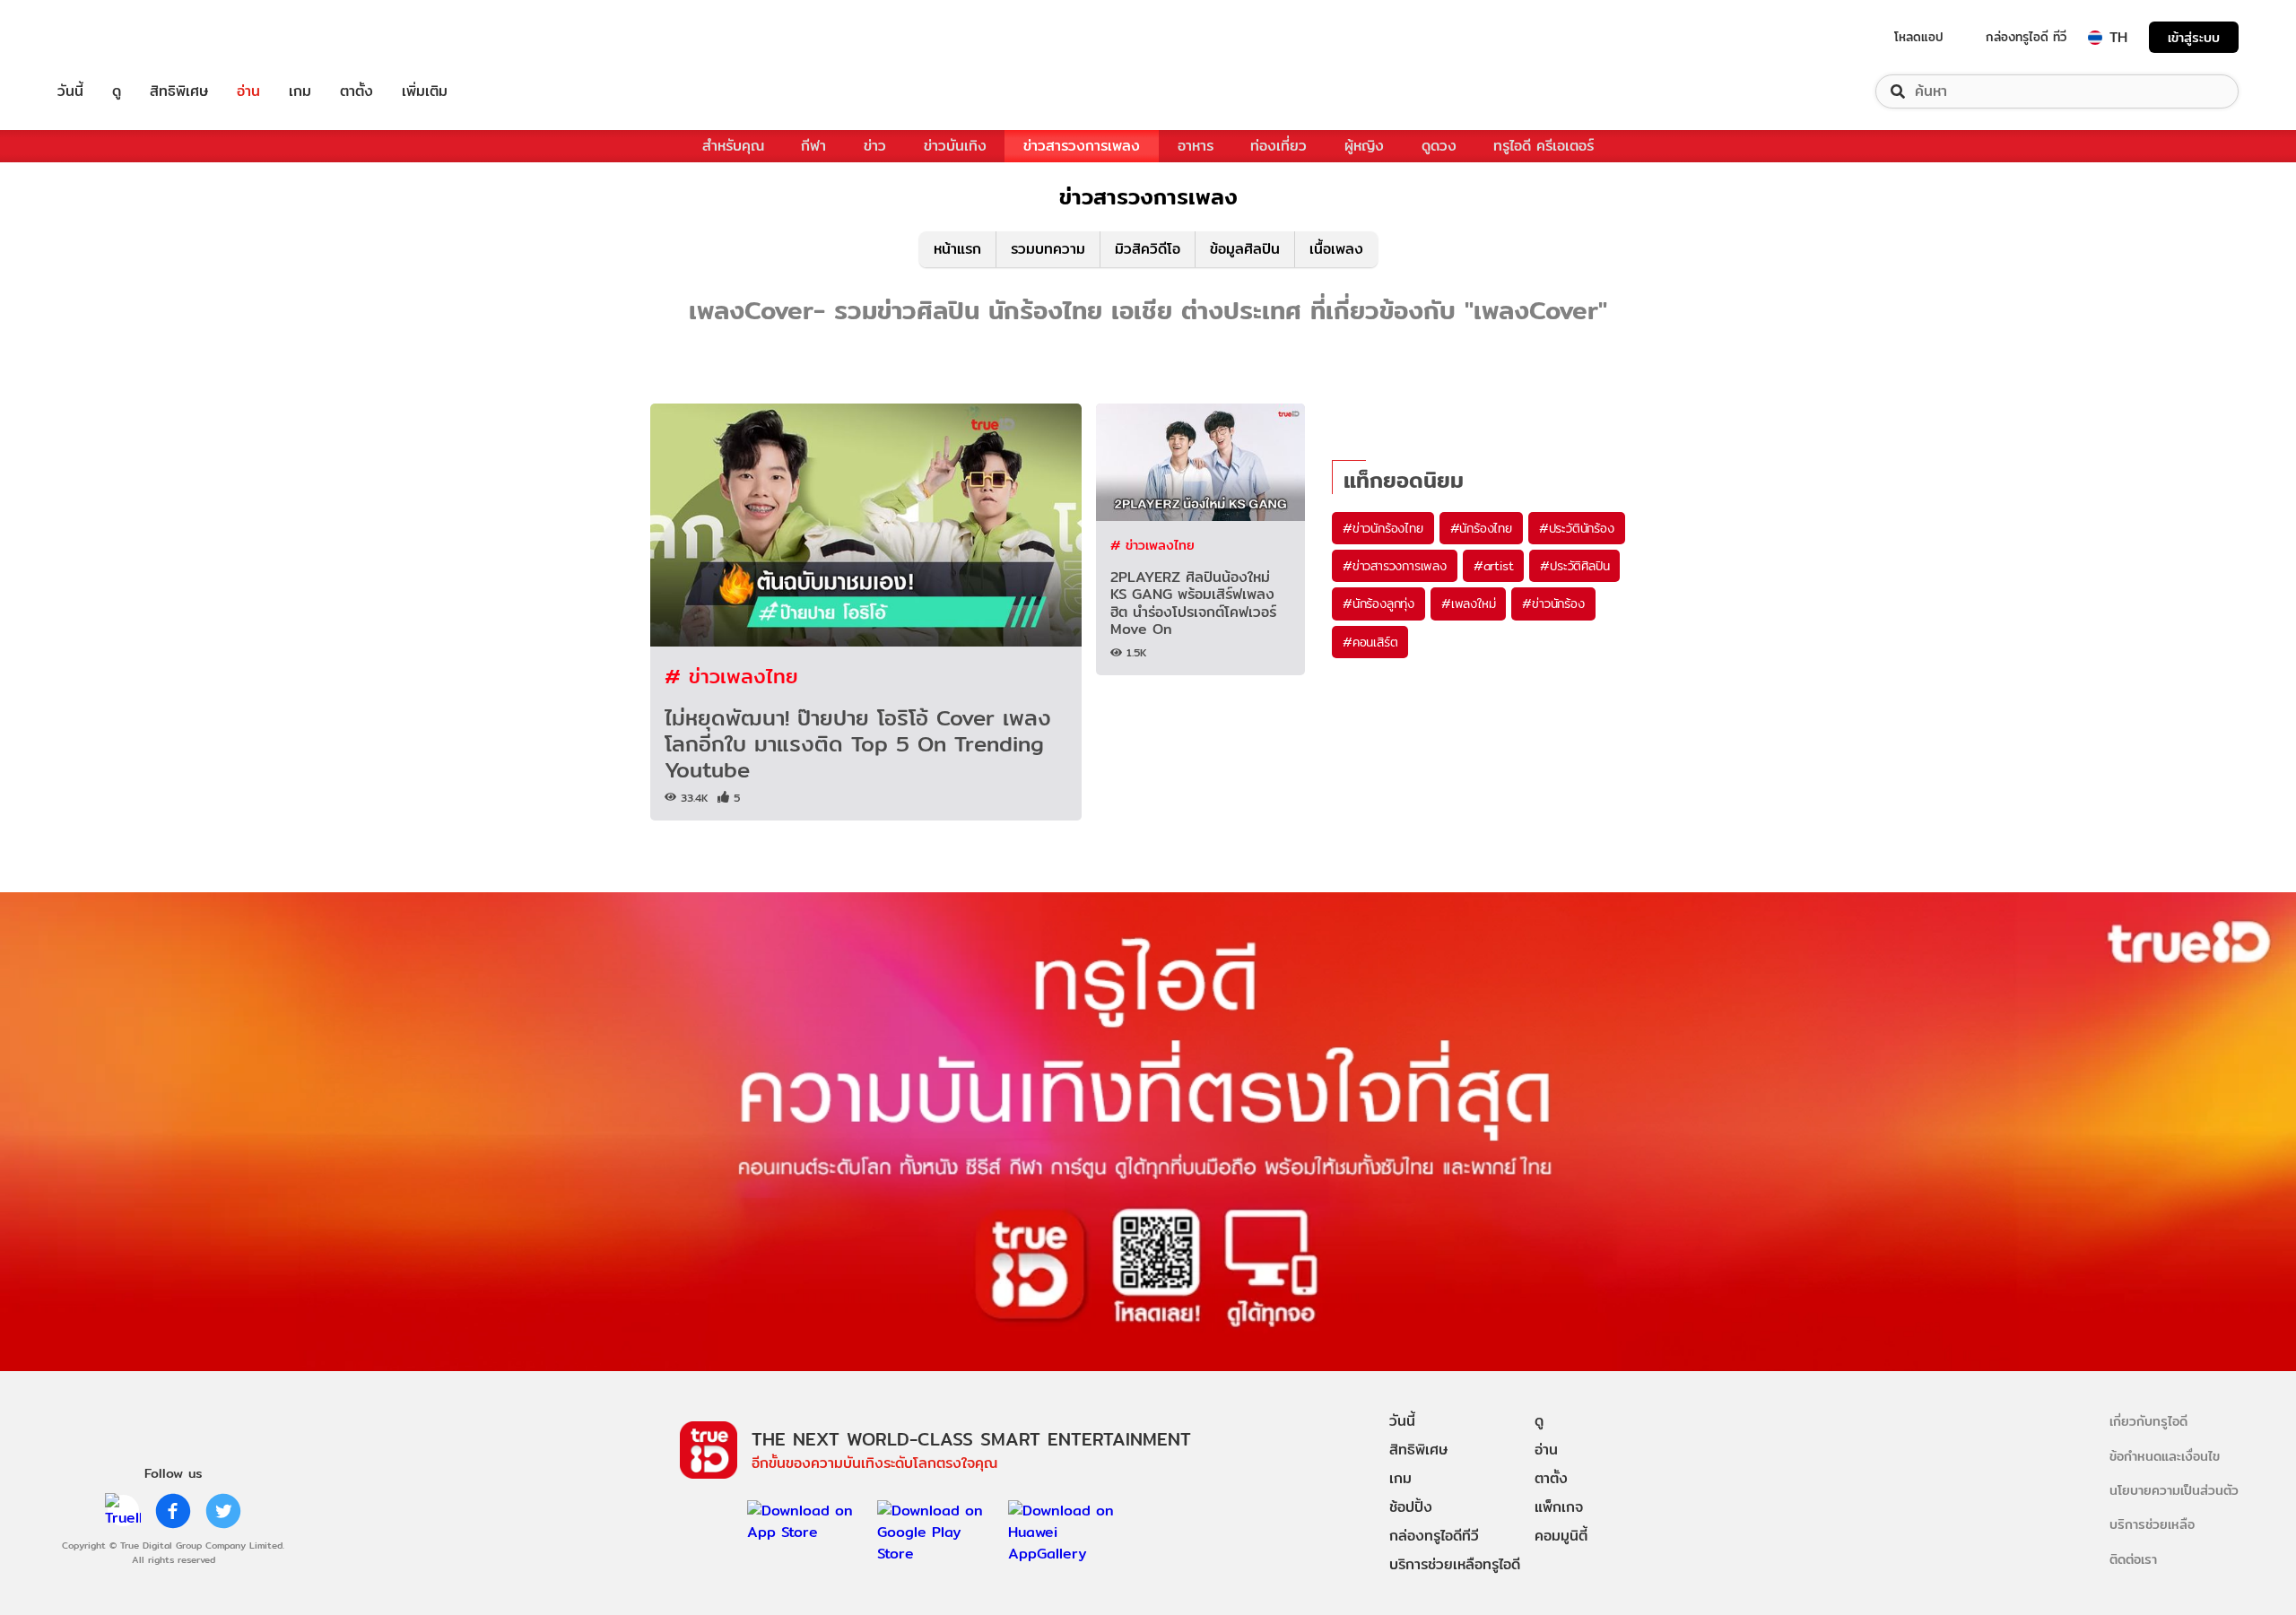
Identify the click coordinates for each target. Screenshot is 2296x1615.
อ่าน (248, 91)
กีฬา (813, 146)
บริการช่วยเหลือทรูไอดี (1455, 1564)
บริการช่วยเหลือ (2152, 1524)
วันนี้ (70, 91)
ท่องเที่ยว (1278, 146)
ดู (117, 91)
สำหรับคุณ (733, 146)
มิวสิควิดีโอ (1148, 249)
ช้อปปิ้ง (1411, 1507)
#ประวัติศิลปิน (1574, 566)
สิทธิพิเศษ (179, 91)
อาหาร (1196, 146)
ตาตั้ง (357, 91)
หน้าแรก (957, 249)
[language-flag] (2095, 38)
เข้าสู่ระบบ (2194, 37)
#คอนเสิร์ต (1370, 642)
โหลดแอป (1919, 37)
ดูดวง (1439, 146)
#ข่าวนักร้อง (1553, 603)
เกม (300, 91)
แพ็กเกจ (1559, 1507)
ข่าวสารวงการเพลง (1082, 146)
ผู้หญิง (1364, 146)
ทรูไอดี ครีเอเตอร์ (1544, 146)
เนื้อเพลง (1336, 249)
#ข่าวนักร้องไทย (1383, 528)
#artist (1494, 566)
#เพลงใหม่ (1468, 603)
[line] (123, 1511)
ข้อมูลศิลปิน (1245, 249)
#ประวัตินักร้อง (1577, 528)
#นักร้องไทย (1481, 528)
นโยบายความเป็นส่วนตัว (2174, 1490)
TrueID (111, 37)
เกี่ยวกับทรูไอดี (2148, 1421)
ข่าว (875, 146)
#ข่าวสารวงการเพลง (1395, 566)
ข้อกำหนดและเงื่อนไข (2165, 1456)
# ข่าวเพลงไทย (731, 676)
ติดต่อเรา (2133, 1559)
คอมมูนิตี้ (1561, 1536)
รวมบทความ (1048, 249)
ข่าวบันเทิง (955, 146)
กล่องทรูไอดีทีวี (1434, 1536)
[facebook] (173, 1511)
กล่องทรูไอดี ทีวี (2026, 37)
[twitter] (223, 1511)
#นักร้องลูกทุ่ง (1378, 603)
